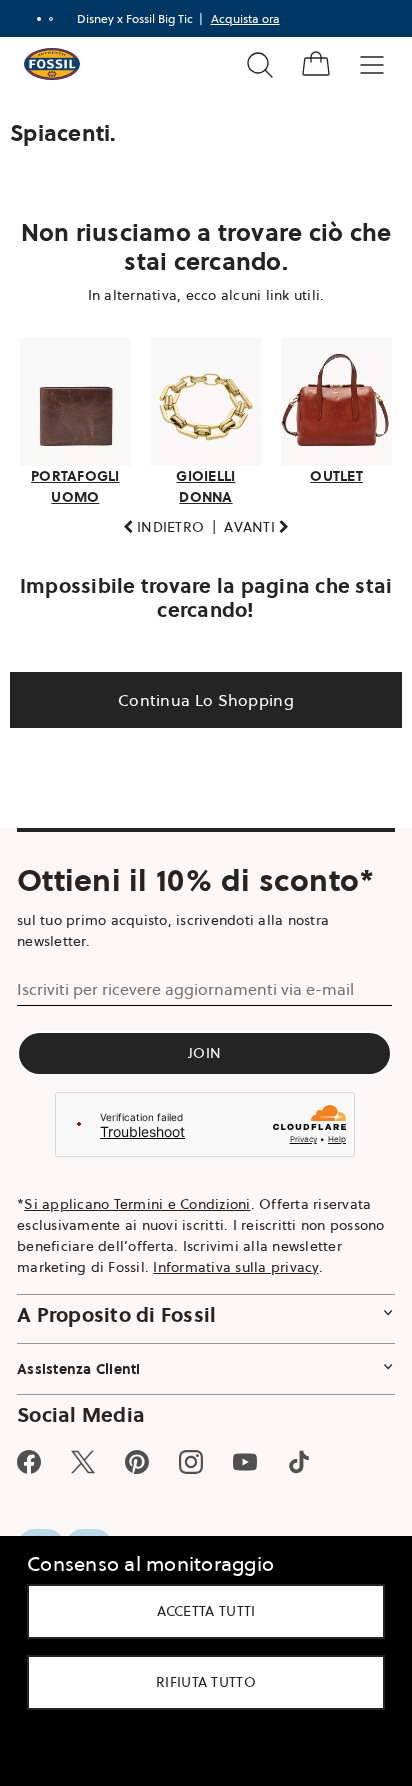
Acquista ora (237, 18)
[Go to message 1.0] (31, 19)
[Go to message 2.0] (43, 19)
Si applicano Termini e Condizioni (137, 1198)
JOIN (198, 1047)
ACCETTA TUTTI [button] (198, 1611)
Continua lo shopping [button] (199, 694)
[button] (156, 521)
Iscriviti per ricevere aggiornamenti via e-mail (185, 983)
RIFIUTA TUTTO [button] (199, 1682)
